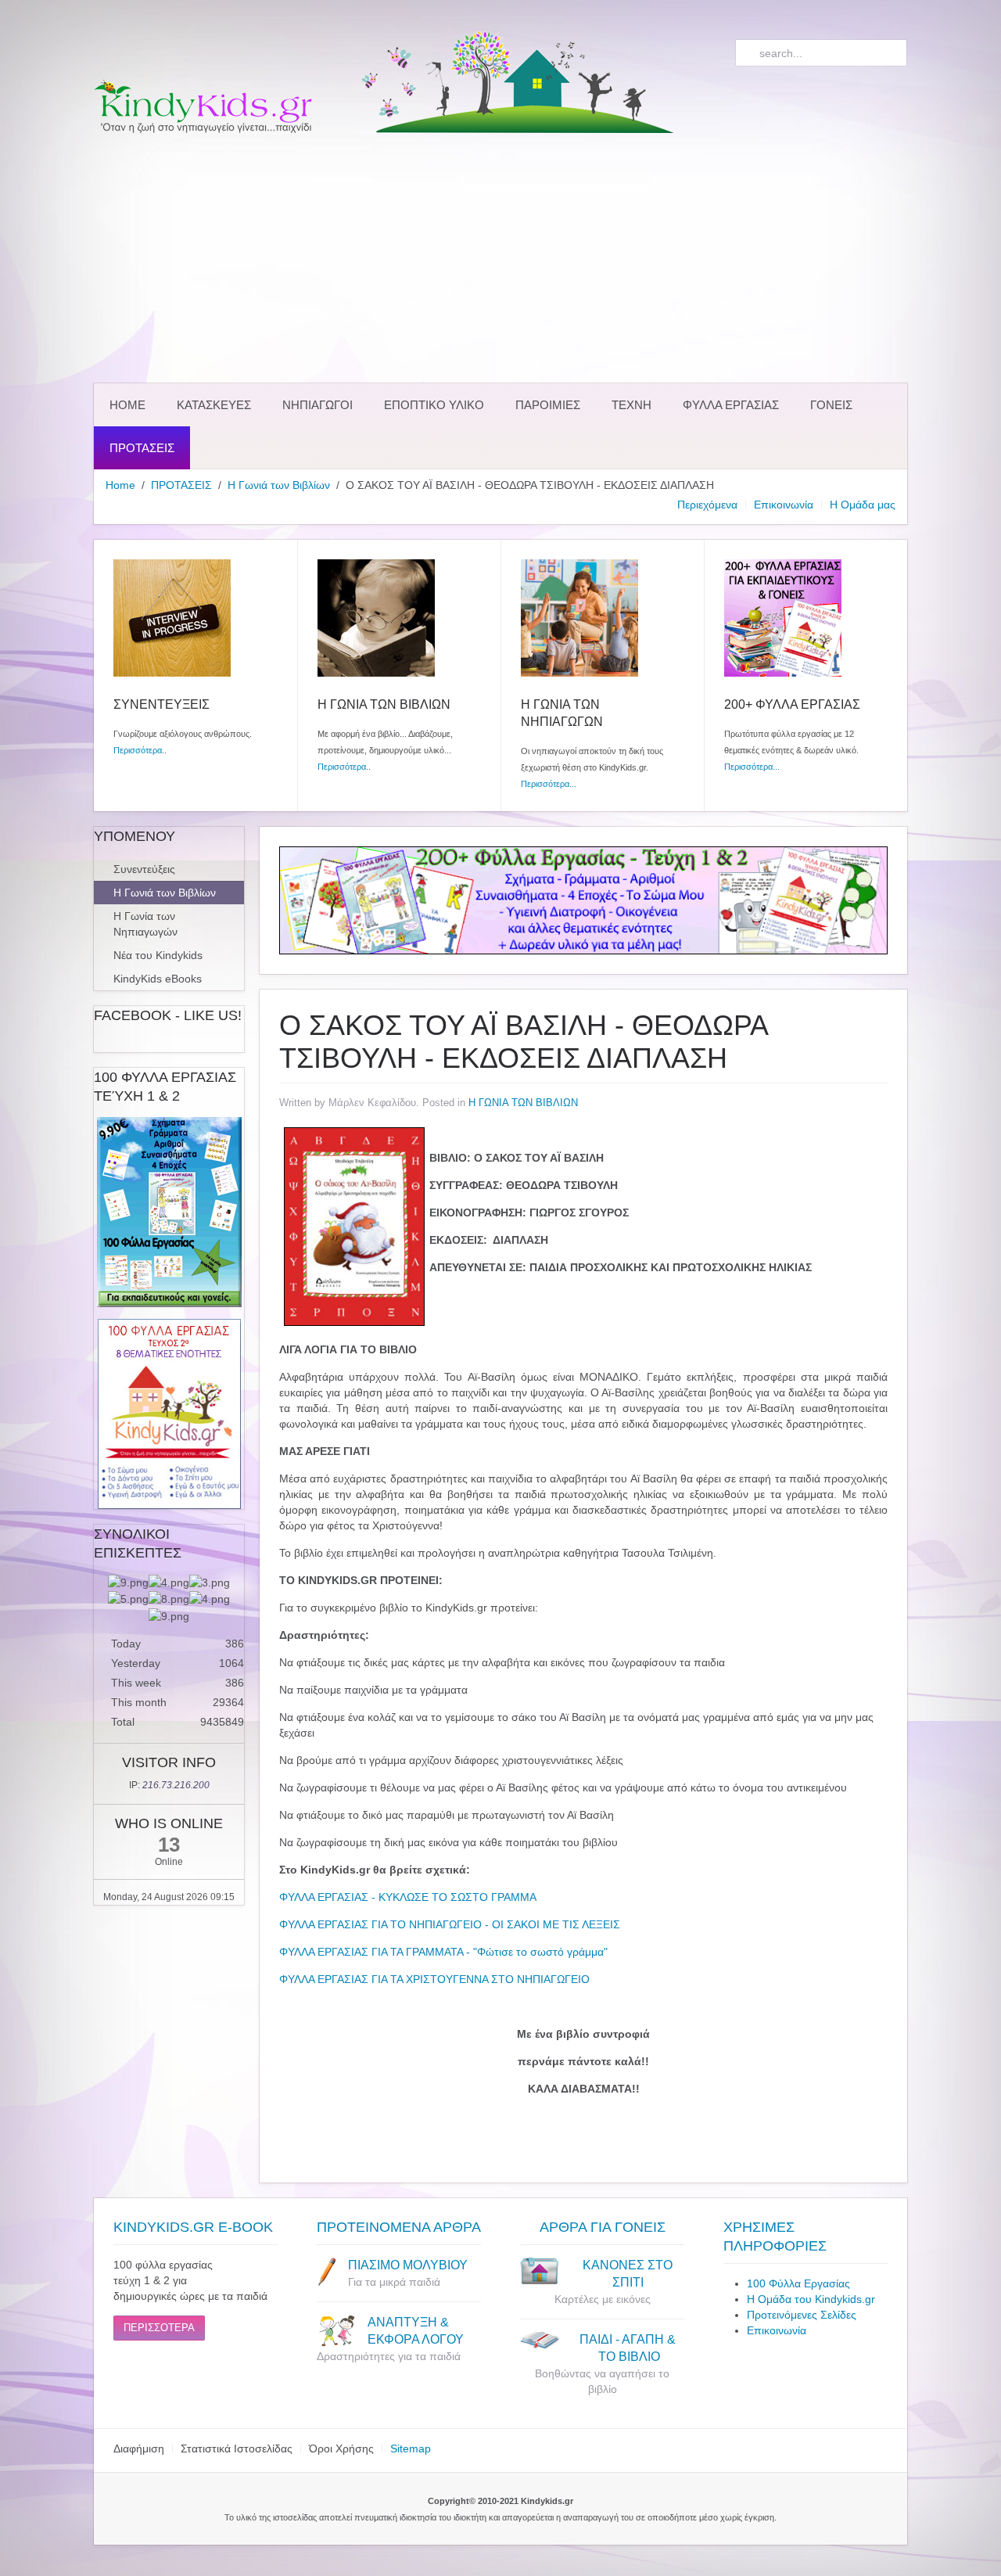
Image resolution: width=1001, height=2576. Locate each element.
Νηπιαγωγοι (318, 405)
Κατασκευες (214, 405)
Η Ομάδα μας (863, 505)
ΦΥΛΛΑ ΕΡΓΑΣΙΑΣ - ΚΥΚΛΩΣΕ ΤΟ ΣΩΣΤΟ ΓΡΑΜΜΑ (408, 1897)
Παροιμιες (548, 405)
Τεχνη (631, 405)
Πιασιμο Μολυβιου (408, 2265)
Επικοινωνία (784, 505)
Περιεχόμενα (707, 505)
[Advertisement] (500, 258)
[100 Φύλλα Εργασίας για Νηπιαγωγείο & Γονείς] (169, 1212)
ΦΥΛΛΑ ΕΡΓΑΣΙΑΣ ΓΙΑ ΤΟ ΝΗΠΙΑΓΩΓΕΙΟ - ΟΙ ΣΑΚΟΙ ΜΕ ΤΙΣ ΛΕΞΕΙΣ (450, 1924)
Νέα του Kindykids (158, 955)
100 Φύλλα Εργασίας (798, 2283)
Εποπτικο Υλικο (434, 405)
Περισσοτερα (159, 2328)
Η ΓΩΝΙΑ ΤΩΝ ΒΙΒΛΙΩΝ (523, 1103)
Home (127, 405)
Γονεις (831, 405)
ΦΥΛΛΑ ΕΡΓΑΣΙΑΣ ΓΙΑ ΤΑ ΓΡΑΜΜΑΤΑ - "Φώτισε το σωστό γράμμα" (443, 1952)
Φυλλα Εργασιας (731, 405)
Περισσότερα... (549, 784)
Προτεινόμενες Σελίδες (802, 2315)
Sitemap (411, 2448)
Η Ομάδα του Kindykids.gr (811, 2299)
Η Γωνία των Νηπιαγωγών (145, 924)
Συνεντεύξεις (144, 869)
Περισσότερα (138, 750)
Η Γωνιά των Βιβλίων (279, 485)
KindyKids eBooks (158, 979)
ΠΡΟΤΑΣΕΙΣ (142, 448)
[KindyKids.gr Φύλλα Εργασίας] (583, 900)
